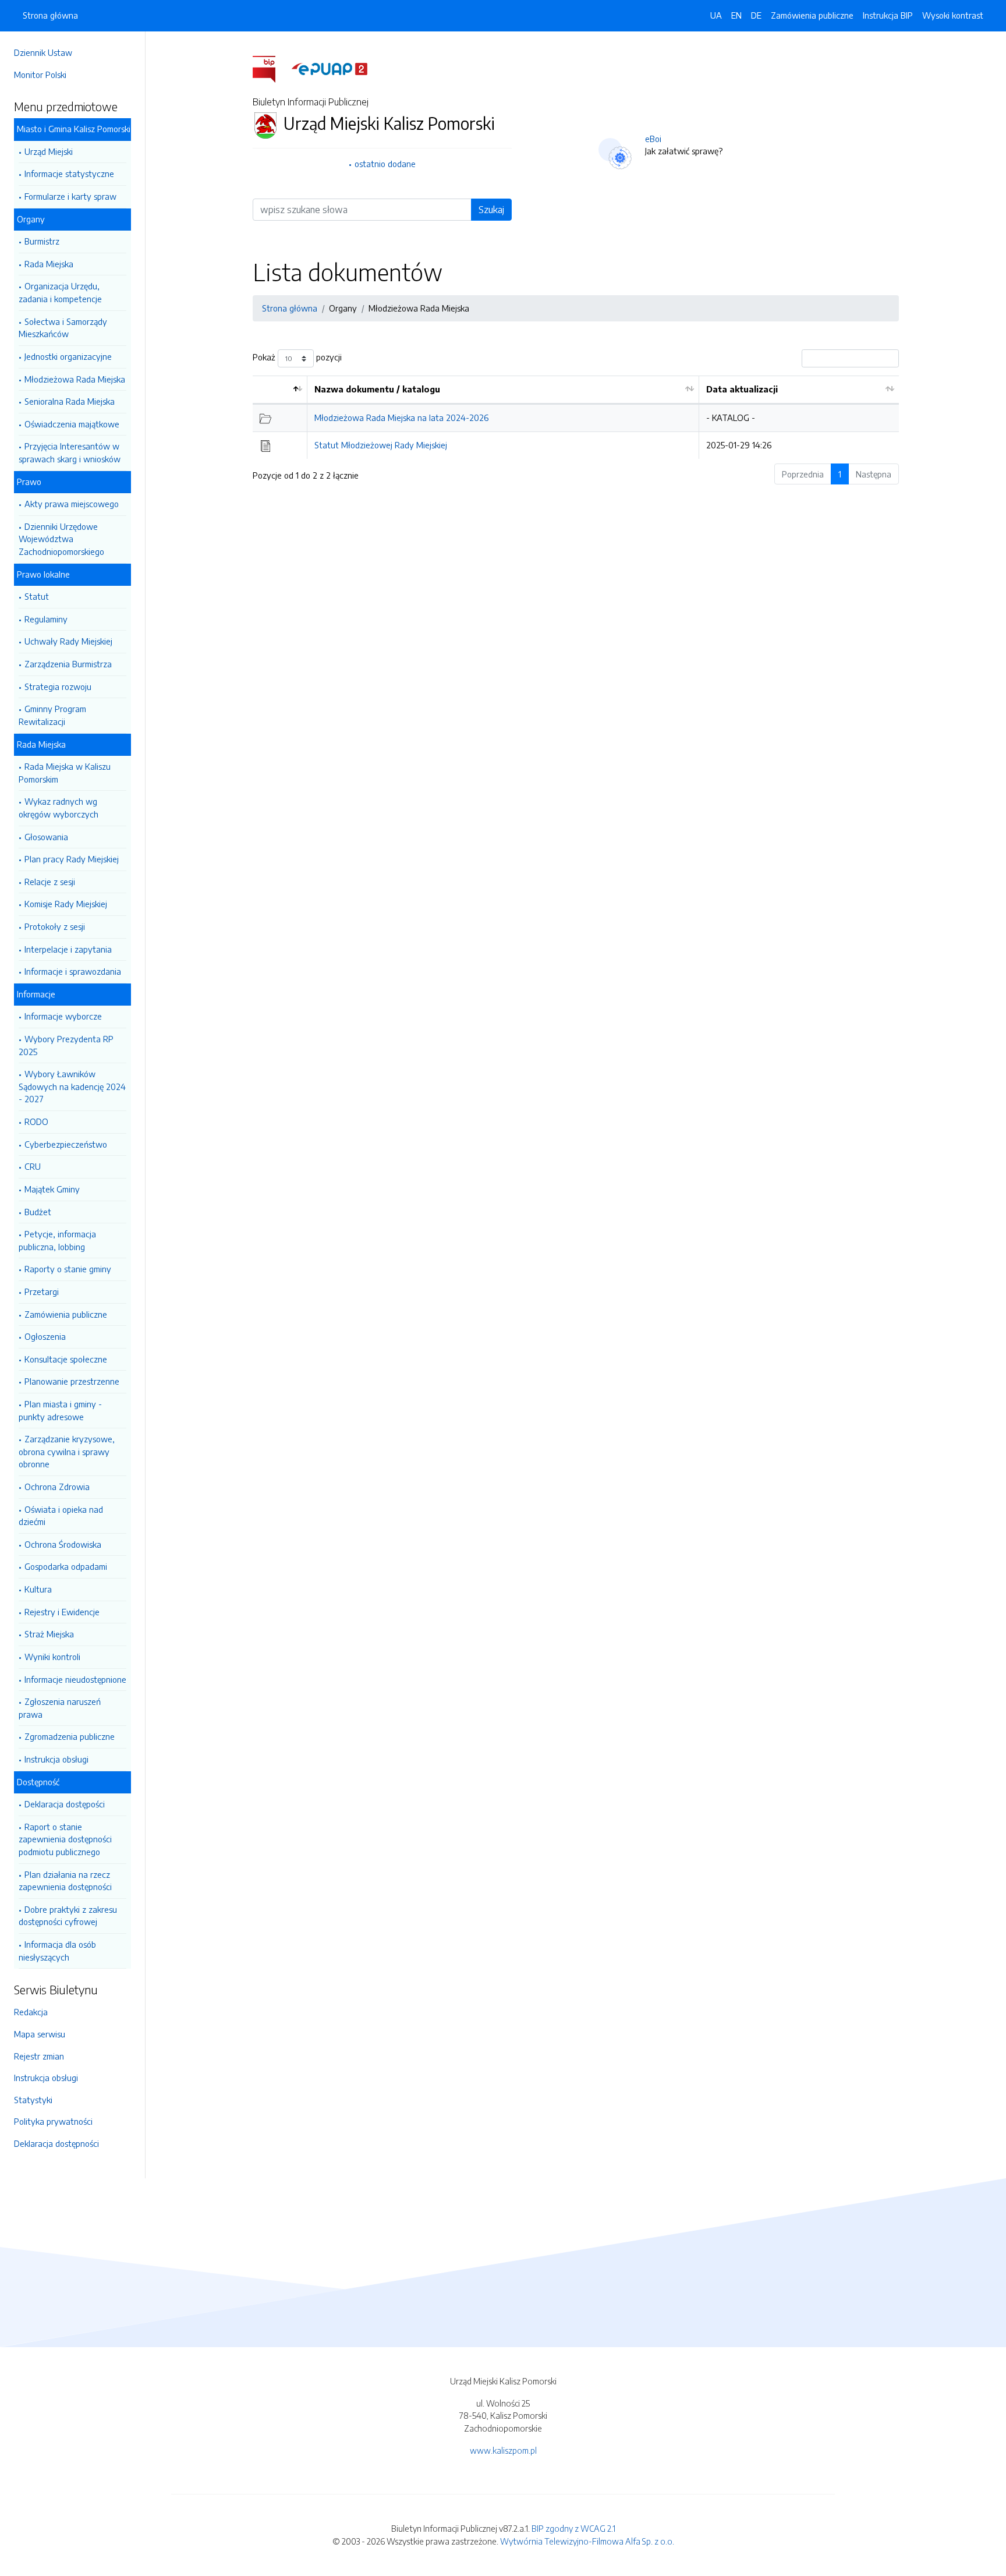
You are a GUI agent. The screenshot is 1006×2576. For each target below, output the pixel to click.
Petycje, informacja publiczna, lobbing (57, 1240)
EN (736, 15)
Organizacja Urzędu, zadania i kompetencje (60, 292)
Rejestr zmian (39, 2056)
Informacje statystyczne (69, 174)
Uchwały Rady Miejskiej (68, 641)
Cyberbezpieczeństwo (66, 1144)
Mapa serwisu (40, 2034)
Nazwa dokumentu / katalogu (377, 389)
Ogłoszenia (45, 1336)
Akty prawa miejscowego (72, 504)
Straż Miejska (49, 1634)
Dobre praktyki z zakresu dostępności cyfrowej (68, 1916)
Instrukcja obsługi (56, 1759)
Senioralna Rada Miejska (70, 401)
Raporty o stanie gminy (68, 1269)
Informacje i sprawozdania (73, 971)
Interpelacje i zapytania (68, 949)
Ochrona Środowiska (63, 1544)
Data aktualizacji (742, 389)
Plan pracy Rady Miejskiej (72, 859)
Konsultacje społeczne (66, 1359)
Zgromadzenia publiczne (70, 1736)
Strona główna (50, 15)
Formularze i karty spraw (70, 196)
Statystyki (33, 2100)
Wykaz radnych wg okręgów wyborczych (59, 808)
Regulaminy (46, 619)
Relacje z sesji (50, 882)
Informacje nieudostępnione (75, 1679)
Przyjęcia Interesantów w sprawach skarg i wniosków (70, 452)
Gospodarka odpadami (66, 1566)
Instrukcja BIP (888, 15)
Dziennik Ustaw (43, 52)
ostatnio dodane (385, 164)
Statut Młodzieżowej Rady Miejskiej (381, 445)
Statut (37, 596)
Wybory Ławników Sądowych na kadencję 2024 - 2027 (72, 1086)
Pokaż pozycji (297, 358)
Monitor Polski (40, 75)
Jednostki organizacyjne (68, 356)
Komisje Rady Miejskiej (66, 904)
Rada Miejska (49, 264)
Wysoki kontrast (953, 15)
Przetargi (42, 1291)
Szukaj (491, 210)
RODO (36, 1121)
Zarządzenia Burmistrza (68, 664)
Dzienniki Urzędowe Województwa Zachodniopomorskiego (61, 539)
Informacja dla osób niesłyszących (57, 1951)
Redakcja (31, 2012)
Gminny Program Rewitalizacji (52, 715)
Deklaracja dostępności (56, 2143)
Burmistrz (42, 241)
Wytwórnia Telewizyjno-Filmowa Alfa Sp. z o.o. (587, 2541)
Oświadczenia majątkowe (72, 424)
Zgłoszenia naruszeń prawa (60, 1708)
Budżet (38, 1212)
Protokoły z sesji (55, 926)
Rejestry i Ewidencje (62, 1612)
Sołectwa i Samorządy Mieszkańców (63, 328)
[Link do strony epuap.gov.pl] (330, 68)
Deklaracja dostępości (65, 1804)
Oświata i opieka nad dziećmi (61, 1516)
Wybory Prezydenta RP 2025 (66, 1045)
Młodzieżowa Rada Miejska (75, 379)
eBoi (653, 139)
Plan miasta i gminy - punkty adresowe (60, 1410)
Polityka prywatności (53, 2121)
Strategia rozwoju (58, 687)
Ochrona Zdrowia (57, 1487)
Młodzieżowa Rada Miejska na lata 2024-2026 (401, 417)
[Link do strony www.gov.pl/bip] (271, 68)
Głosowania (46, 837)
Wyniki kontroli (52, 1657)
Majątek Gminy (52, 1189)
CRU (33, 1166)
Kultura (38, 1589)
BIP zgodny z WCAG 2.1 (573, 2528)
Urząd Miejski (49, 151)
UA (716, 15)
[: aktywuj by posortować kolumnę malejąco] (280, 390)
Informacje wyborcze (63, 1016)
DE (756, 15)
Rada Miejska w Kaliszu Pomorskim (65, 773)
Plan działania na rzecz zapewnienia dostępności (65, 1881)
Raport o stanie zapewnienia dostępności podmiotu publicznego (65, 1839)
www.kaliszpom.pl (503, 2450)
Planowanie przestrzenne (72, 1381)
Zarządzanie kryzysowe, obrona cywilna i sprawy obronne (67, 1451)
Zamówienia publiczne (66, 1314)
